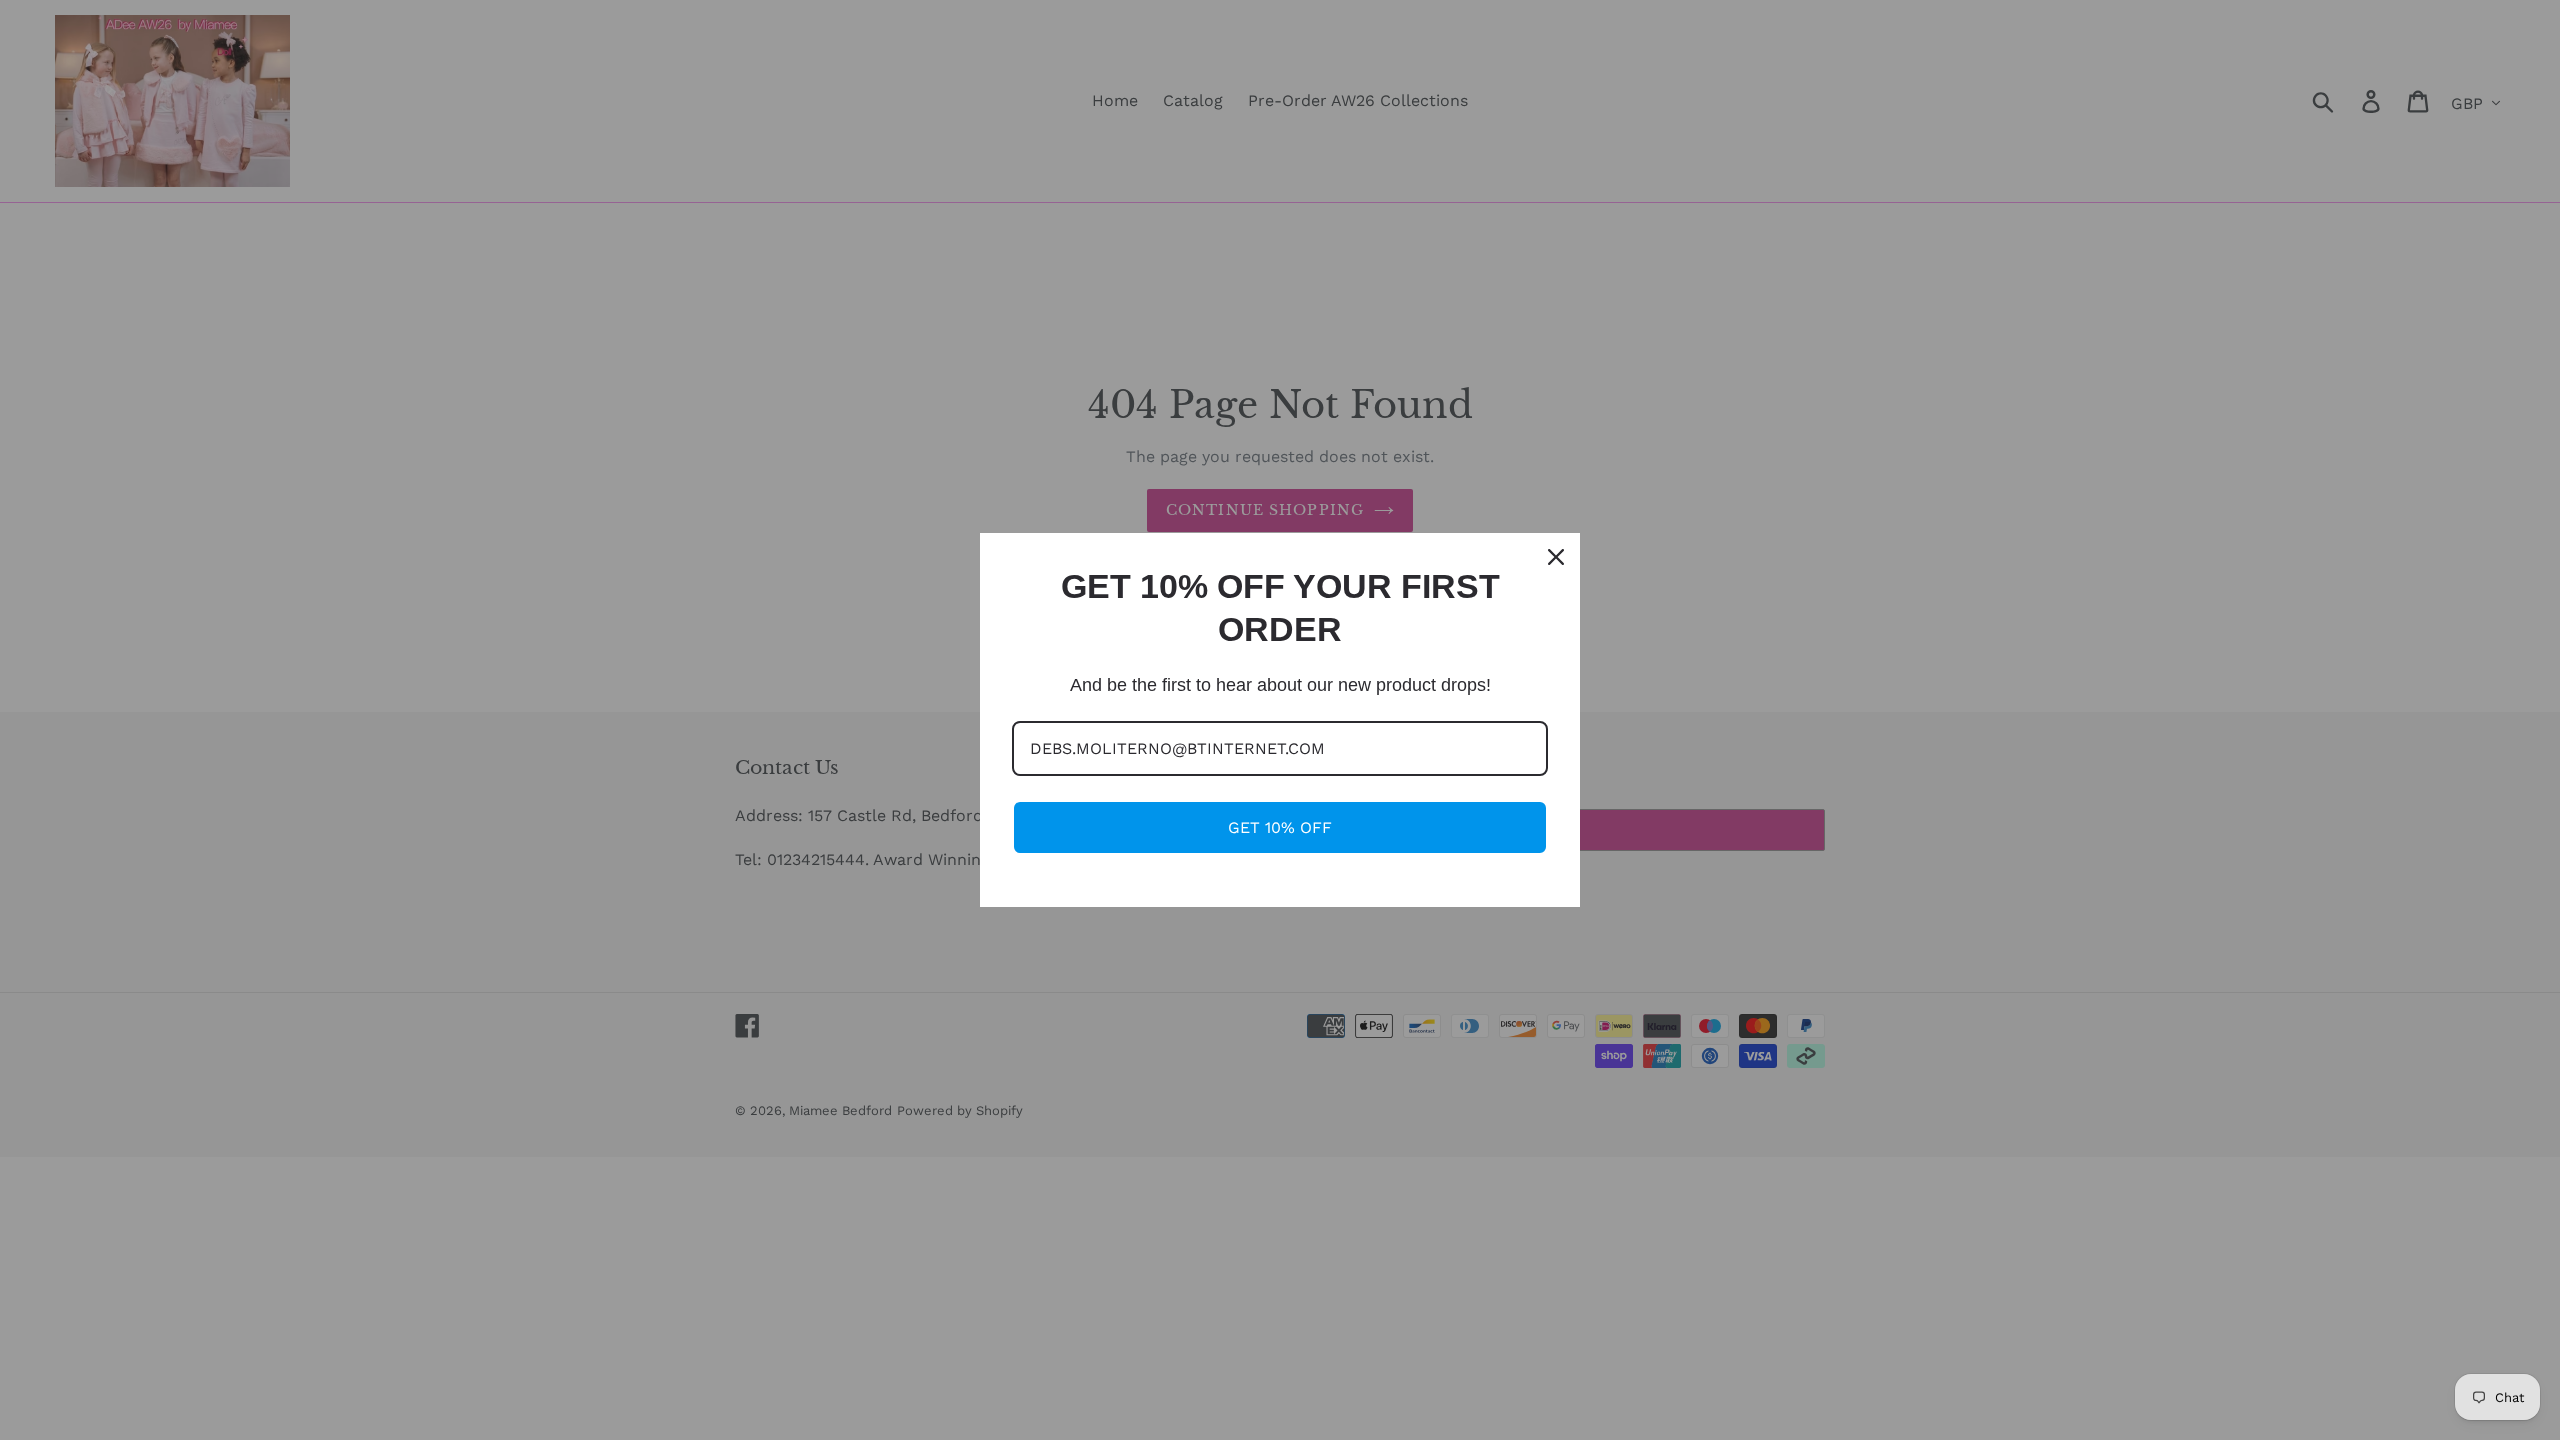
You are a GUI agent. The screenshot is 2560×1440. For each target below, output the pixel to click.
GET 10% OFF (1280, 827)
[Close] (1556, 557)
